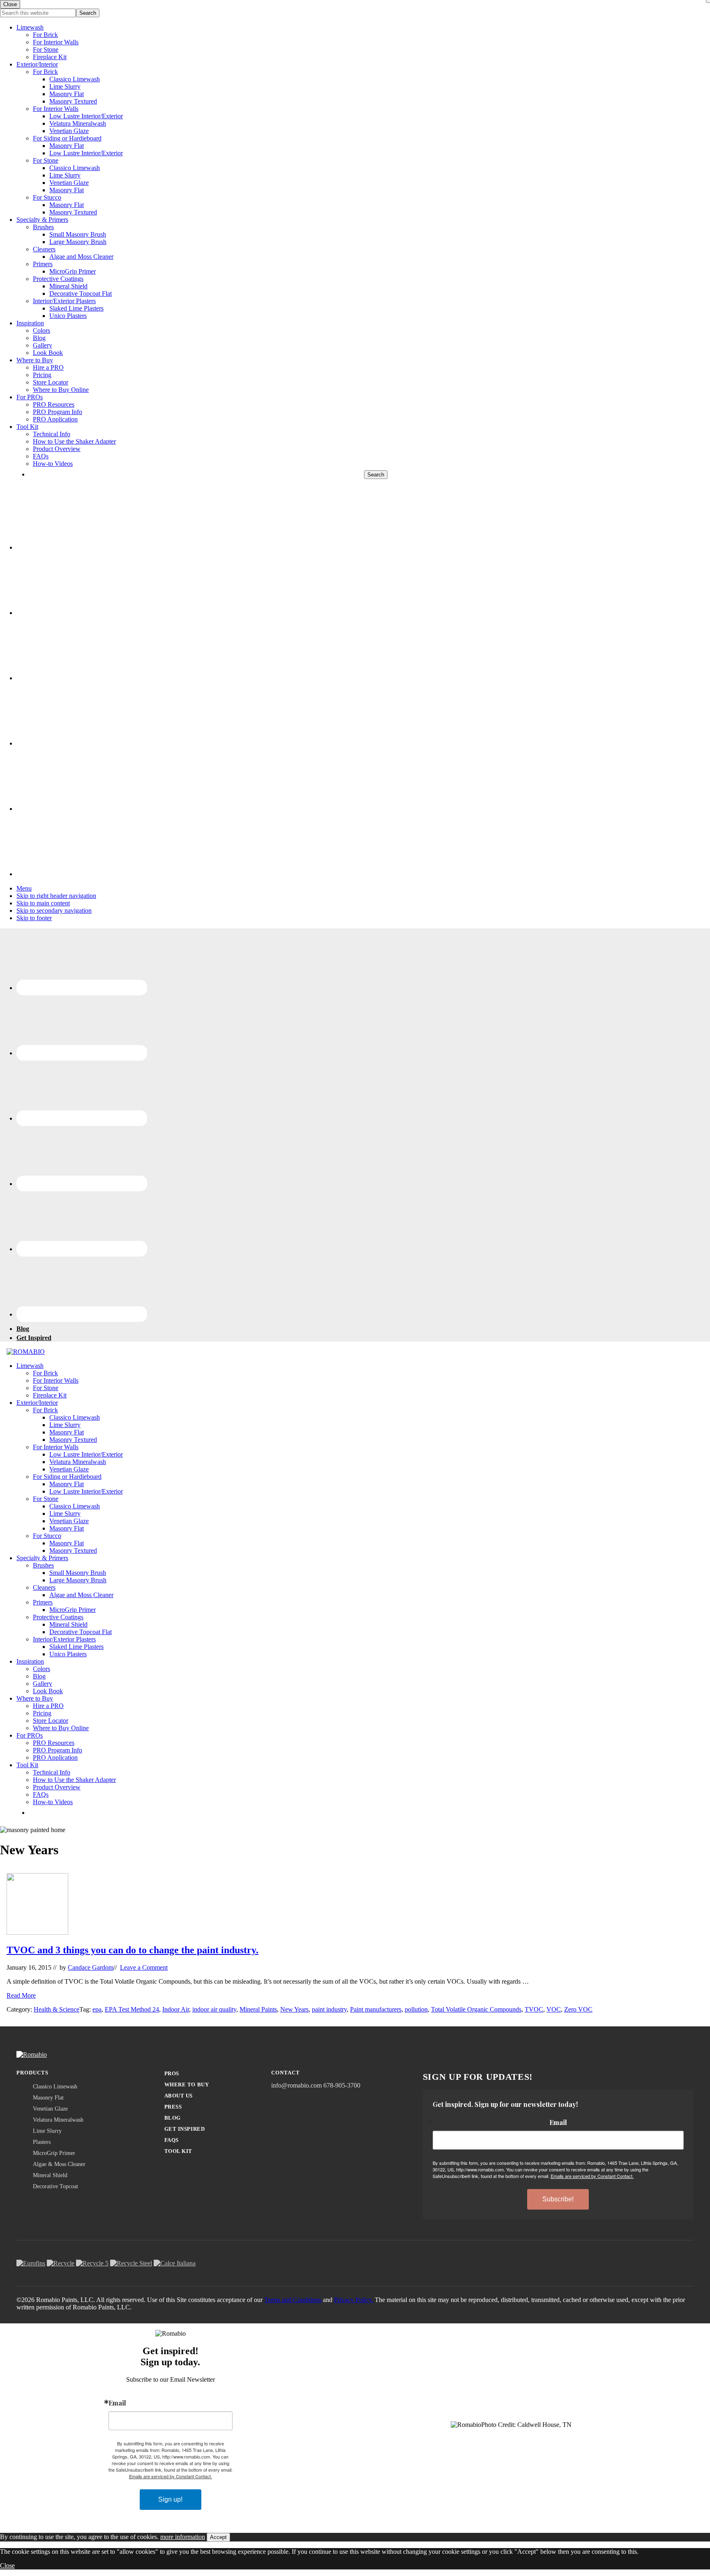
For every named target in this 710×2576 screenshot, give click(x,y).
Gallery (43, 345)
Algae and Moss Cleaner (81, 257)
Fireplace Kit (50, 57)
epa (97, 2009)
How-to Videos (53, 464)
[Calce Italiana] (175, 2263)
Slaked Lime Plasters (76, 308)
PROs (172, 2073)
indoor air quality (214, 2009)
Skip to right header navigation (56, 896)
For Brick (45, 35)
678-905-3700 (342, 2085)
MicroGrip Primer (73, 271)
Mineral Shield (68, 286)
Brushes (43, 227)
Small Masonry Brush (78, 234)
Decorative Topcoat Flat (81, 294)
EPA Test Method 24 (132, 2009)
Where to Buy (35, 360)
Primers (43, 264)
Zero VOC (578, 2009)
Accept (218, 2537)
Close (7, 2566)
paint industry (329, 2009)
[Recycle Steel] (131, 2263)
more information (183, 2537)
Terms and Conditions (293, 2300)
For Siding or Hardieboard (67, 138)
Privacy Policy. (354, 2300)
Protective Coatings (58, 279)
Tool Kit (27, 427)
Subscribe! (558, 2199)
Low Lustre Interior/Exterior (86, 116)
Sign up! (170, 2499)
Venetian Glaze (69, 131)
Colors (41, 330)
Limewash (30, 27)
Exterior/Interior (37, 64)
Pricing (42, 375)
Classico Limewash (75, 79)
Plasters (42, 2142)
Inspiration (30, 323)
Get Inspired (184, 2129)
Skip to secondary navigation (54, 910)
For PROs (30, 397)
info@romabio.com (296, 2085)
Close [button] (10, 4)
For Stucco (47, 197)
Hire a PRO (48, 367)
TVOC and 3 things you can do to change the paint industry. (133, 1950)
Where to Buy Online (61, 390)
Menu (24, 888)
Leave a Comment (144, 1967)
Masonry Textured (73, 101)
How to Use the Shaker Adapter (74, 441)
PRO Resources (54, 404)
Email (558, 2122)
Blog (39, 338)
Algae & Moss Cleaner (59, 2164)
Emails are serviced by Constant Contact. (592, 2176)
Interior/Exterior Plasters (64, 301)
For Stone (46, 49)
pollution (416, 2009)
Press (173, 2107)
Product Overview (57, 449)
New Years (294, 2009)
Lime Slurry (65, 86)
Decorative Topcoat (55, 2186)
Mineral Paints (258, 2009)
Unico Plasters (68, 316)
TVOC (534, 2009)
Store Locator (51, 382)
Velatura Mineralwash (78, 123)
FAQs (41, 456)
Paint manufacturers (376, 2009)
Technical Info (52, 434)
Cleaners (44, 249)
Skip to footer (34, 918)
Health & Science (56, 2009)
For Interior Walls (56, 42)
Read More (21, 1995)
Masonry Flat (67, 94)
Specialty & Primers (42, 220)
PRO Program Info (58, 412)
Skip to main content (43, 903)
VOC (554, 2009)
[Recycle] (61, 2263)
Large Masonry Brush (78, 242)
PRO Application (55, 419)
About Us (179, 2096)
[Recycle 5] (92, 2263)
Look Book (48, 353)
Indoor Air (176, 2009)
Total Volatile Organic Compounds (476, 2009)
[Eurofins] (31, 2263)
